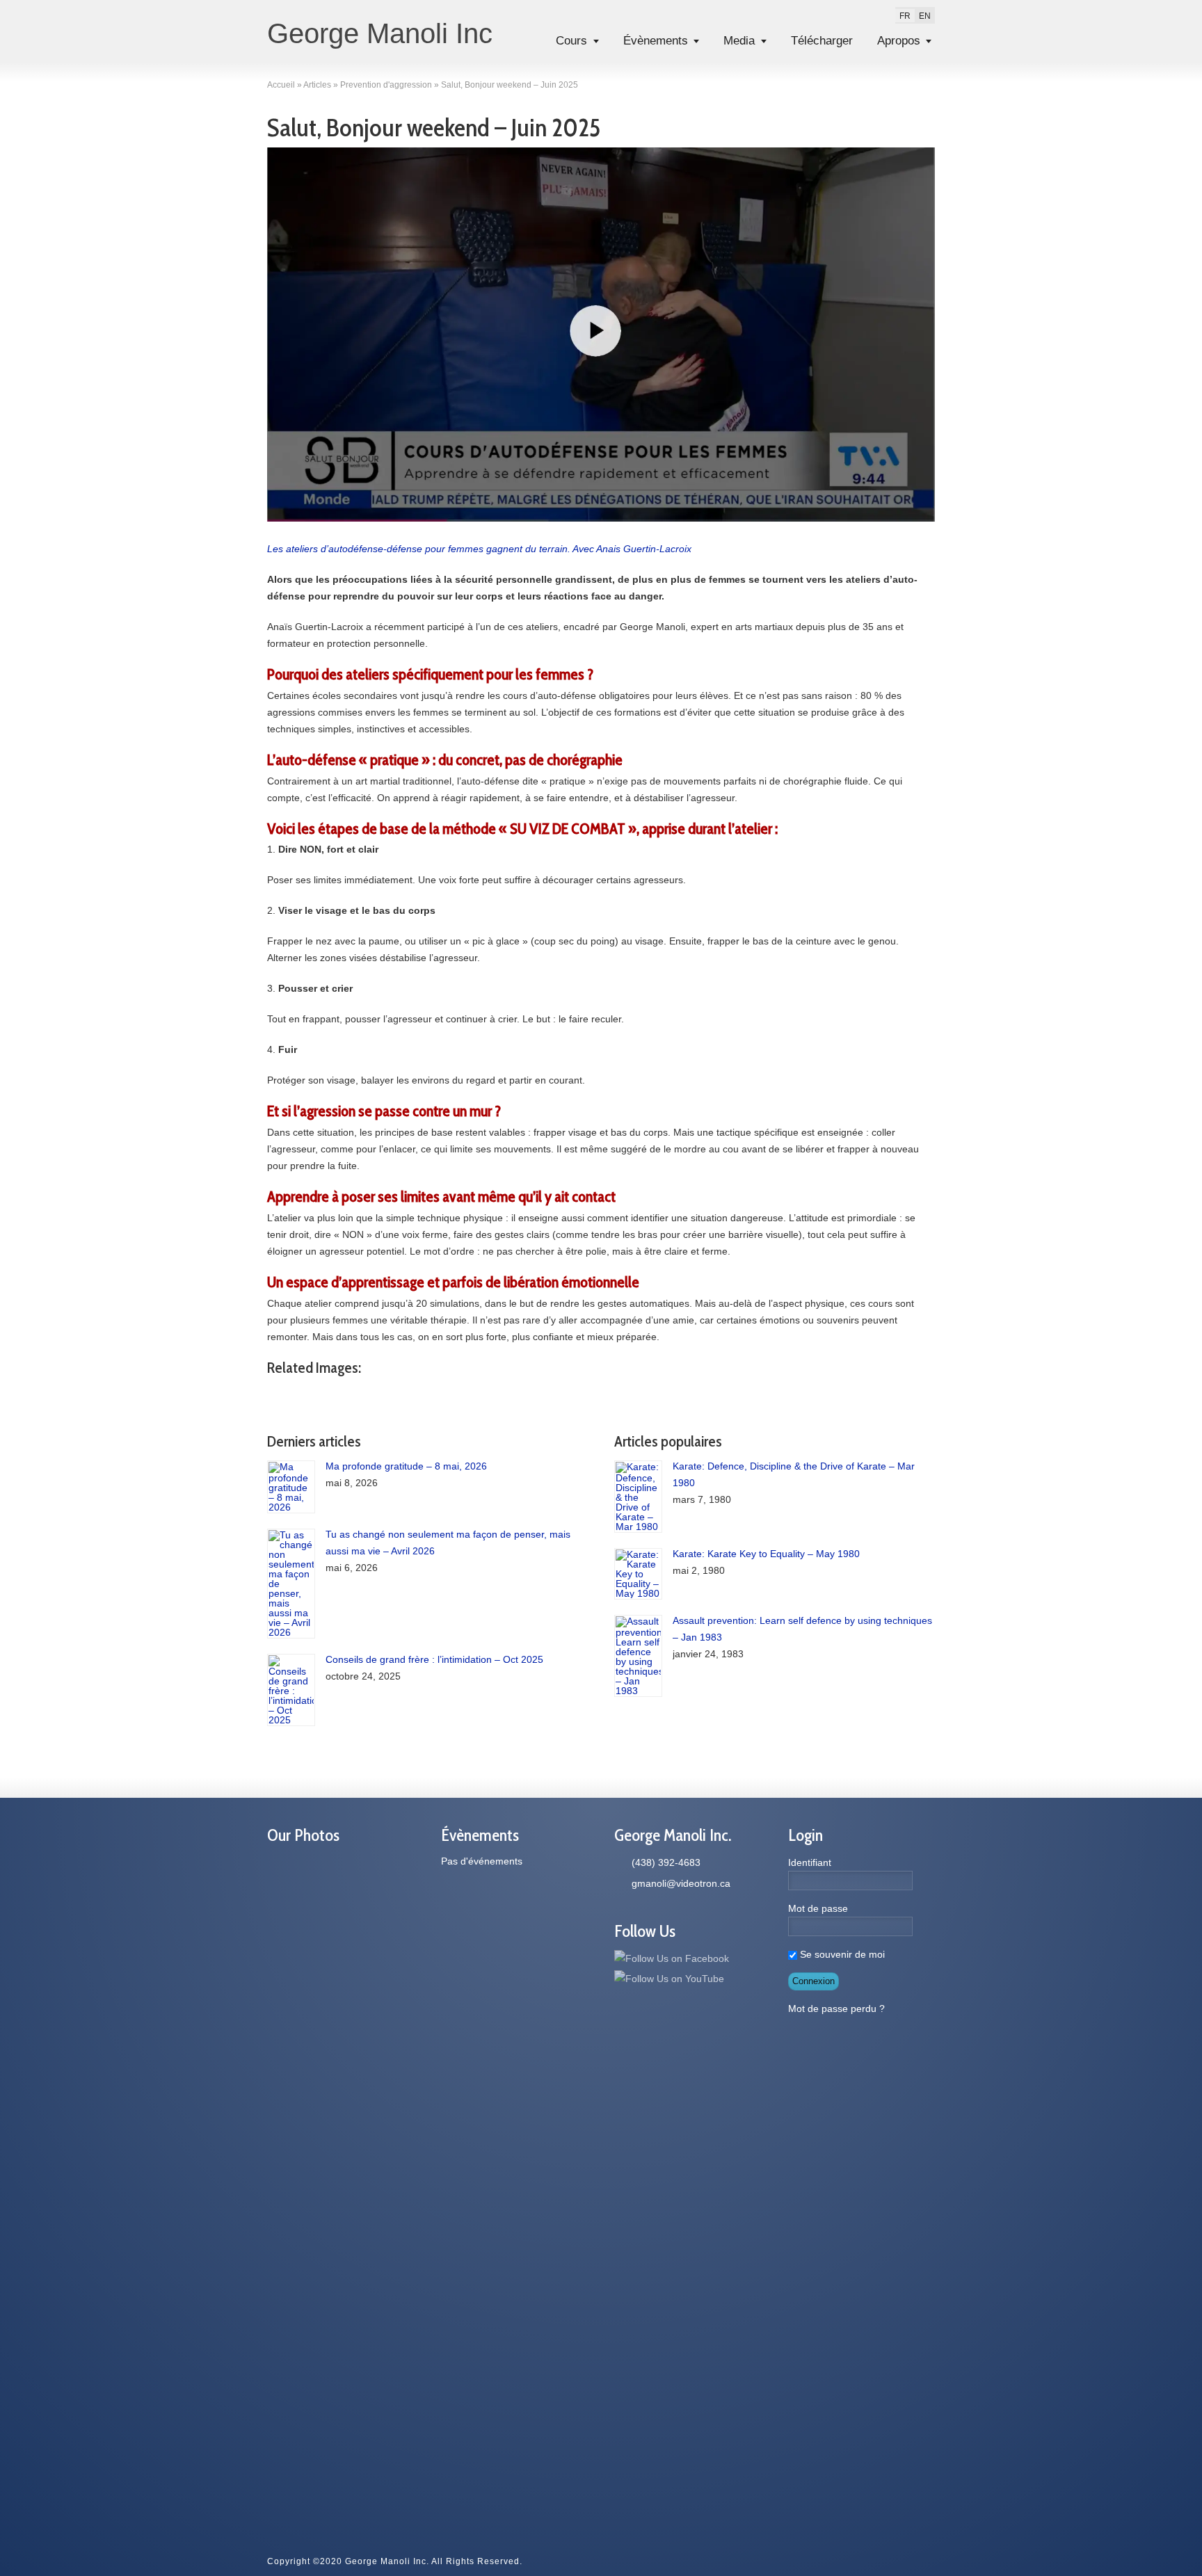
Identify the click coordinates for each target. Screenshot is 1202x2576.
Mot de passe (818, 1908)
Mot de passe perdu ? (836, 2009)
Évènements (656, 41)
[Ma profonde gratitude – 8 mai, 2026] (291, 1487)
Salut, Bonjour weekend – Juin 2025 (434, 127)
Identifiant (810, 1862)
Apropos (899, 41)
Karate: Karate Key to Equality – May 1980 (766, 1554)
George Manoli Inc (380, 33)
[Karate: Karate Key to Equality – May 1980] (638, 1574)
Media (739, 41)
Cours (571, 41)
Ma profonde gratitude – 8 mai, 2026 (406, 1466)
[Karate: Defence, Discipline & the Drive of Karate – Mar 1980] (638, 1497)
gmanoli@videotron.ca (681, 1883)
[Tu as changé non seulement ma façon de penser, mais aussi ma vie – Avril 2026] (291, 1584)
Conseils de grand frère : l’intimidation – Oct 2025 (434, 1659)
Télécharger (822, 41)
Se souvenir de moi (841, 1954)
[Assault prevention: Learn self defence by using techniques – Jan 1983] (638, 1656)
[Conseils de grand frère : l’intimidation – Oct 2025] (291, 1690)
